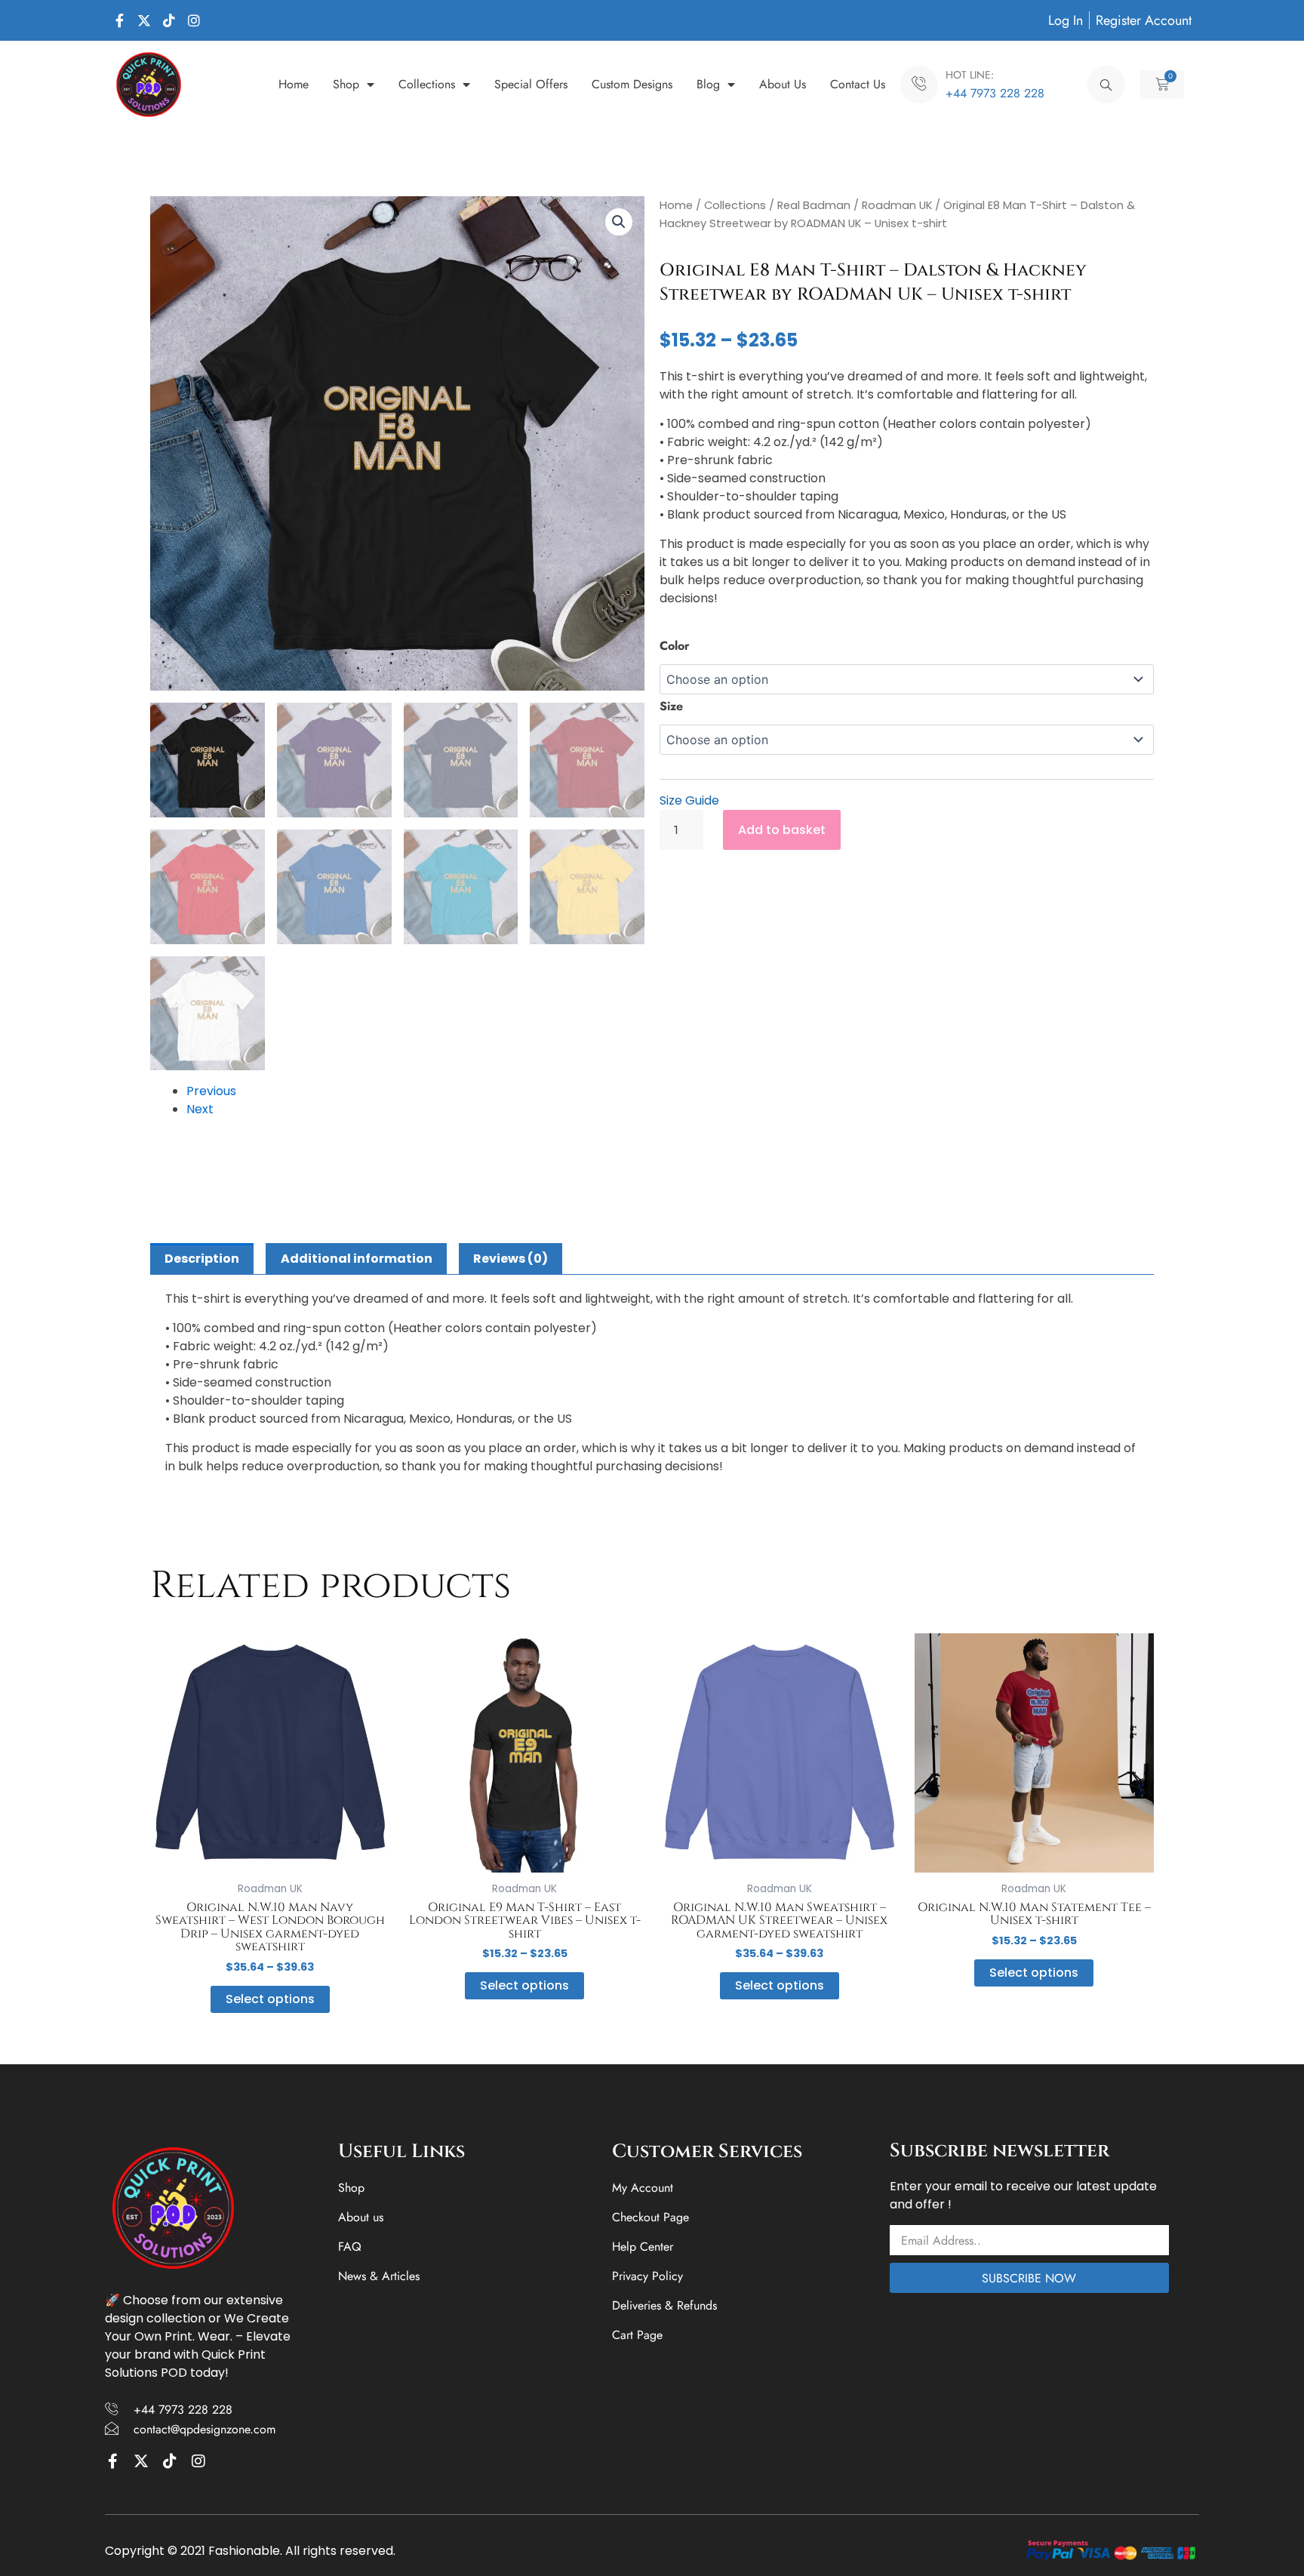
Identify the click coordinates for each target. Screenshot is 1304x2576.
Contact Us (858, 84)
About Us (783, 84)
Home (294, 84)
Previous (211, 1091)
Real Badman (814, 205)
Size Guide (689, 800)
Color (675, 646)
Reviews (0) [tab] (511, 1259)
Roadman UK (897, 205)
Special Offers (531, 84)
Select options (270, 1999)
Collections (427, 84)
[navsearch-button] (1106, 85)
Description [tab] (202, 1259)
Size (671, 706)
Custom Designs (632, 84)
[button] (619, 222)
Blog (708, 84)
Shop (346, 84)
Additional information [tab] (357, 1259)
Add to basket (782, 830)
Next (200, 1109)
